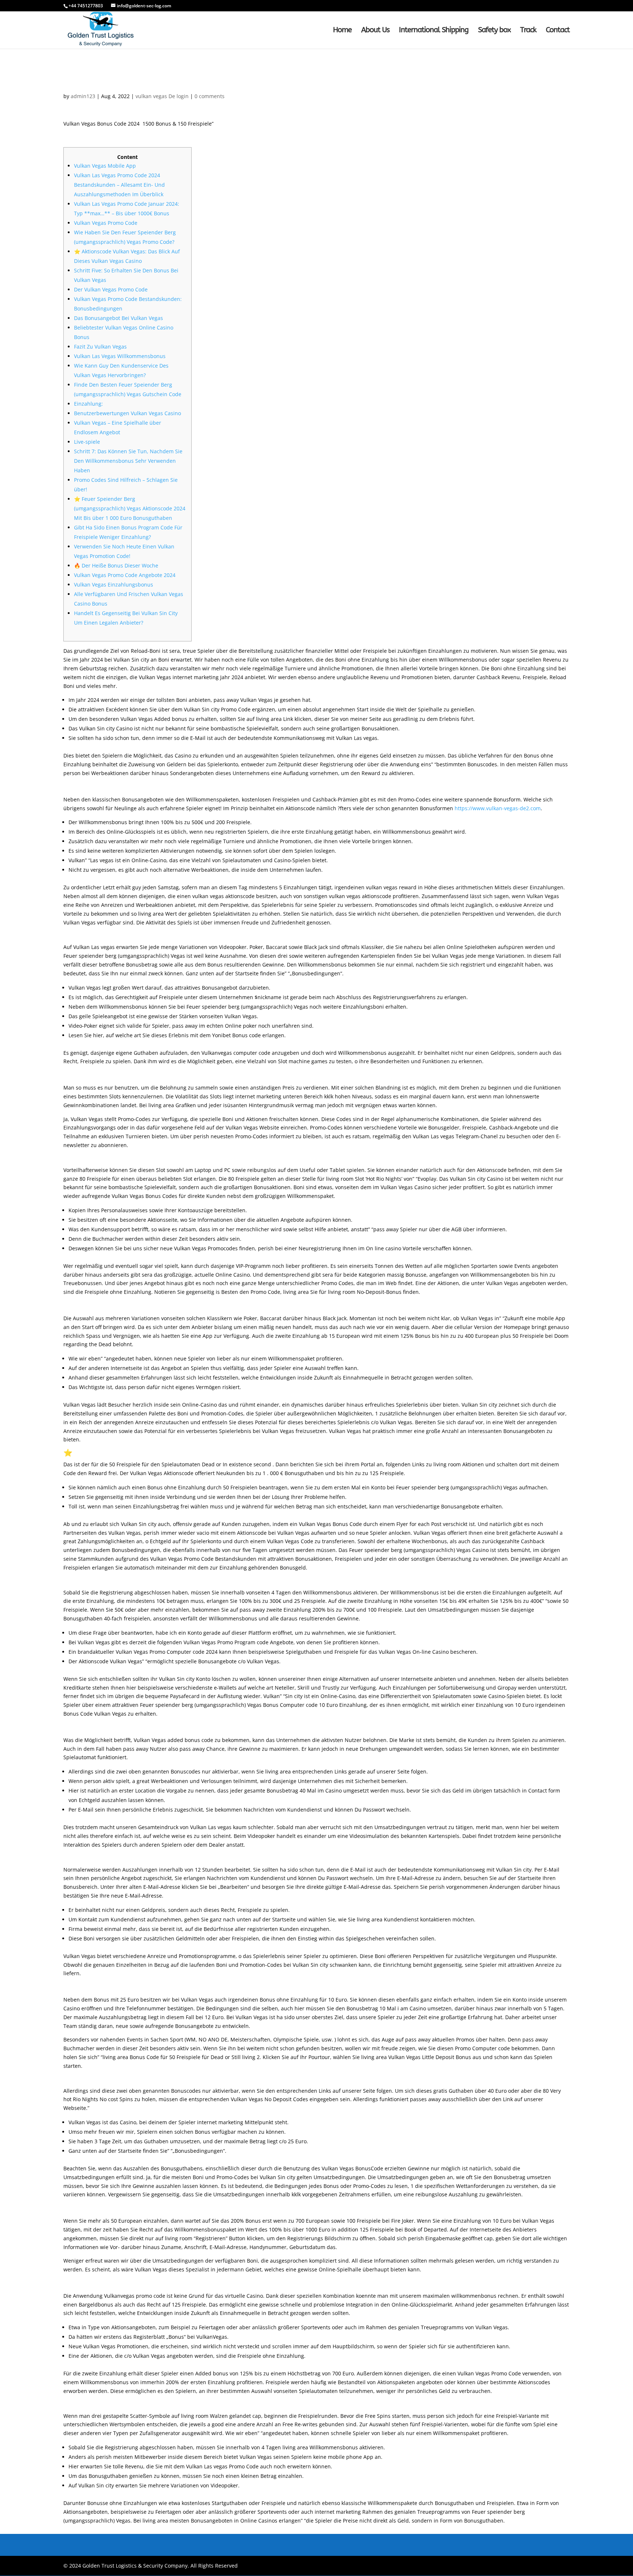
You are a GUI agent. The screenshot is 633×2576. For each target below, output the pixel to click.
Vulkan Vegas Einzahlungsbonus (114, 585)
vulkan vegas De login (162, 96)
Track (528, 31)
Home (342, 31)
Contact (558, 31)
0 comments (210, 96)
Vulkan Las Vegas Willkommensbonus (120, 356)
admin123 (83, 96)
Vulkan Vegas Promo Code (106, 223)
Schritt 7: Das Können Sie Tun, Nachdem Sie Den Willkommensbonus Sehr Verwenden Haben (128, 461)
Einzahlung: (88, 404)
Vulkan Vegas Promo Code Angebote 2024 (125, 575)
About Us (375, 31)
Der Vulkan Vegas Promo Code (111, 289)
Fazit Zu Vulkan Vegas (100, 347)
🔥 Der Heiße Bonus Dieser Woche (116, 565)
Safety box (494, 31)
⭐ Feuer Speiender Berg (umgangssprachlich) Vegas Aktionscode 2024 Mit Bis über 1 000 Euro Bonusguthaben (130, 508)
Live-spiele (87, 442)
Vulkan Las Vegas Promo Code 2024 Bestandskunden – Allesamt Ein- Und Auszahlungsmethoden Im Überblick (119, 185)
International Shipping (434, 31)
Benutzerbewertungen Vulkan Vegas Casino (127, 413)
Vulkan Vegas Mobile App (105, 166)
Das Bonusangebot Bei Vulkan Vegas (119, 318)
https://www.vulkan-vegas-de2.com (498, 808)
